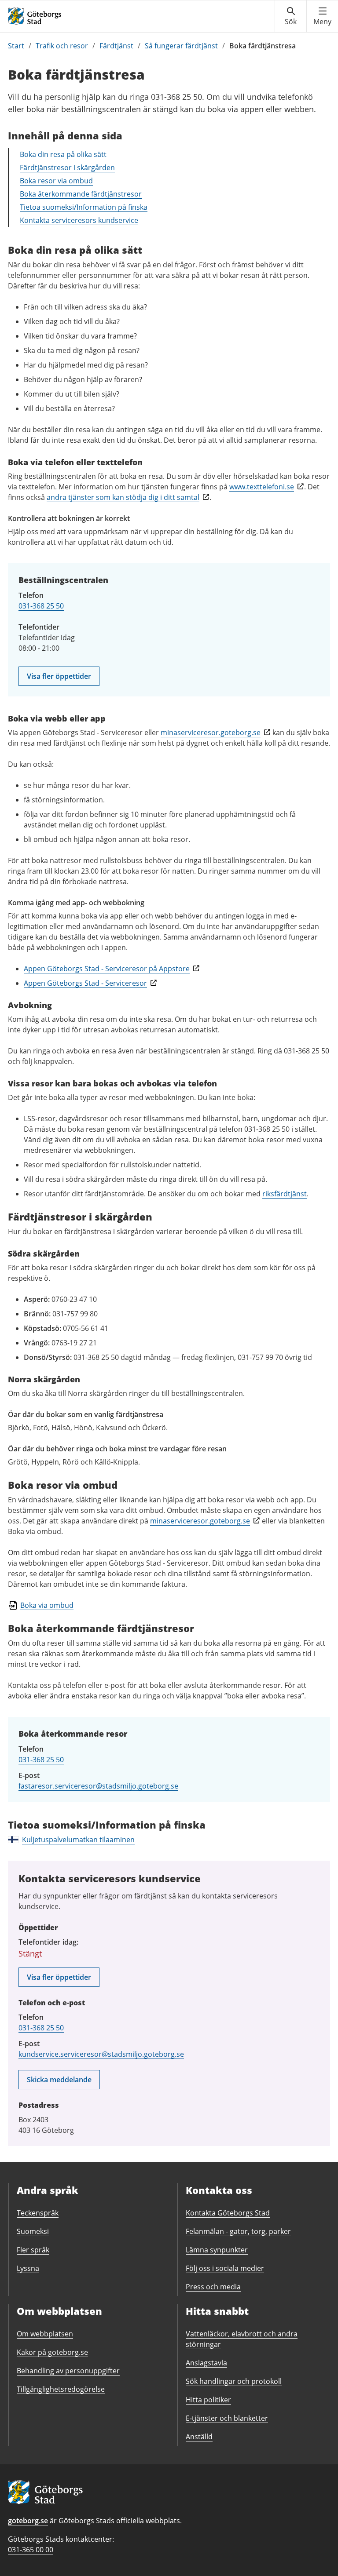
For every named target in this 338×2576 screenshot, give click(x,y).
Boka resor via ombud (56, 181)
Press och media (213, 2287)
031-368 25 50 (41, 606)
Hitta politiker (208, 2400)
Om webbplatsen (45, 2334)
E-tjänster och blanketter (227, 2418)
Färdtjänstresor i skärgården (67, 168)
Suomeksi (33, 2231)
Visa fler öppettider (59, 676)
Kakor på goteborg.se (52, 2352)
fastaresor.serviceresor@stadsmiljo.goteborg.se (98, 1786)
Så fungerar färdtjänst (181, 46)
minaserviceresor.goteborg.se (211, 732)
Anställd (199, 2437)
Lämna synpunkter (217, 2250)
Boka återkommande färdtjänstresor (81, 194)
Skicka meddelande (59, 2080)
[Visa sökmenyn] (291, 16)
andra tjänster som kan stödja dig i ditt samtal (123, 497)
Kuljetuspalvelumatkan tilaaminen (78, 1840)
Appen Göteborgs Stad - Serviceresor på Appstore (107, 969)
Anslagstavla (206, 2363)
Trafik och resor (62, 46)
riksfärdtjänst (285, 1194)
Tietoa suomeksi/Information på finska (84, 207)
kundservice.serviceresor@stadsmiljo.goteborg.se (101, 2054)
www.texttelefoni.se (262, 487)
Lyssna (28, 2268)
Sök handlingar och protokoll (234, 2381)
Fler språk (33, 2250)
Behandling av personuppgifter (68, 2371)
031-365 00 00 (31, 2550)
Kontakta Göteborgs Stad (228, 2213)
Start (16, 46)
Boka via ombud (47, 1605)
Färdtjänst (116, 46)
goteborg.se (28, 2521)
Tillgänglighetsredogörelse (61, 2389)
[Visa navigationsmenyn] (322, 16)
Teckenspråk (38, 2213)
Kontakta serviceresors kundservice (79, 220)
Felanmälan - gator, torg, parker (238, 2231)
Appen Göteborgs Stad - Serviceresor (85, 983)
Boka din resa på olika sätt (63, 154)
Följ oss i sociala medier (225, 2268)
